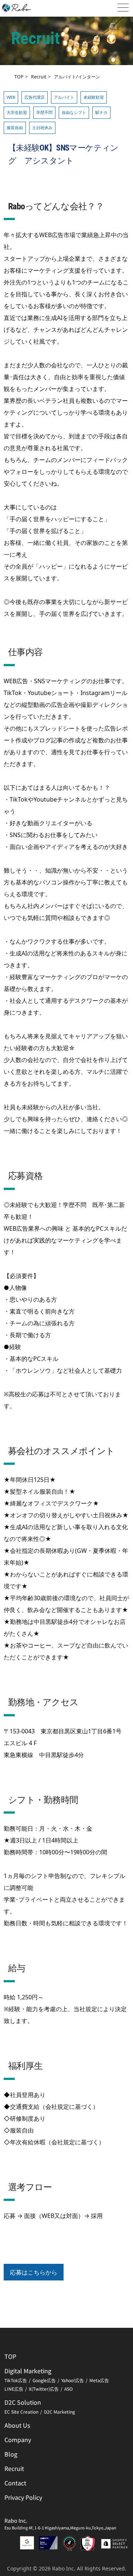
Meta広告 (99, 2380)
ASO (69, 2389)
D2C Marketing (59, 2412)
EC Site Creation (21, 2412)
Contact (15, 2483)
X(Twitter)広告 (44, 2389)
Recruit (39, 77)
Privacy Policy (23, 2497)
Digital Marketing (28, 2371)
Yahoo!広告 (73, 2380)
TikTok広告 (16, 2380)
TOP (19, 77)
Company (18, 2440)
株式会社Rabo (17, 8)
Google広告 (44, 2380)
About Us (17, 2425)
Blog (11, 2454)
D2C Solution (23, 2402)
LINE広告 (14, 2389)
